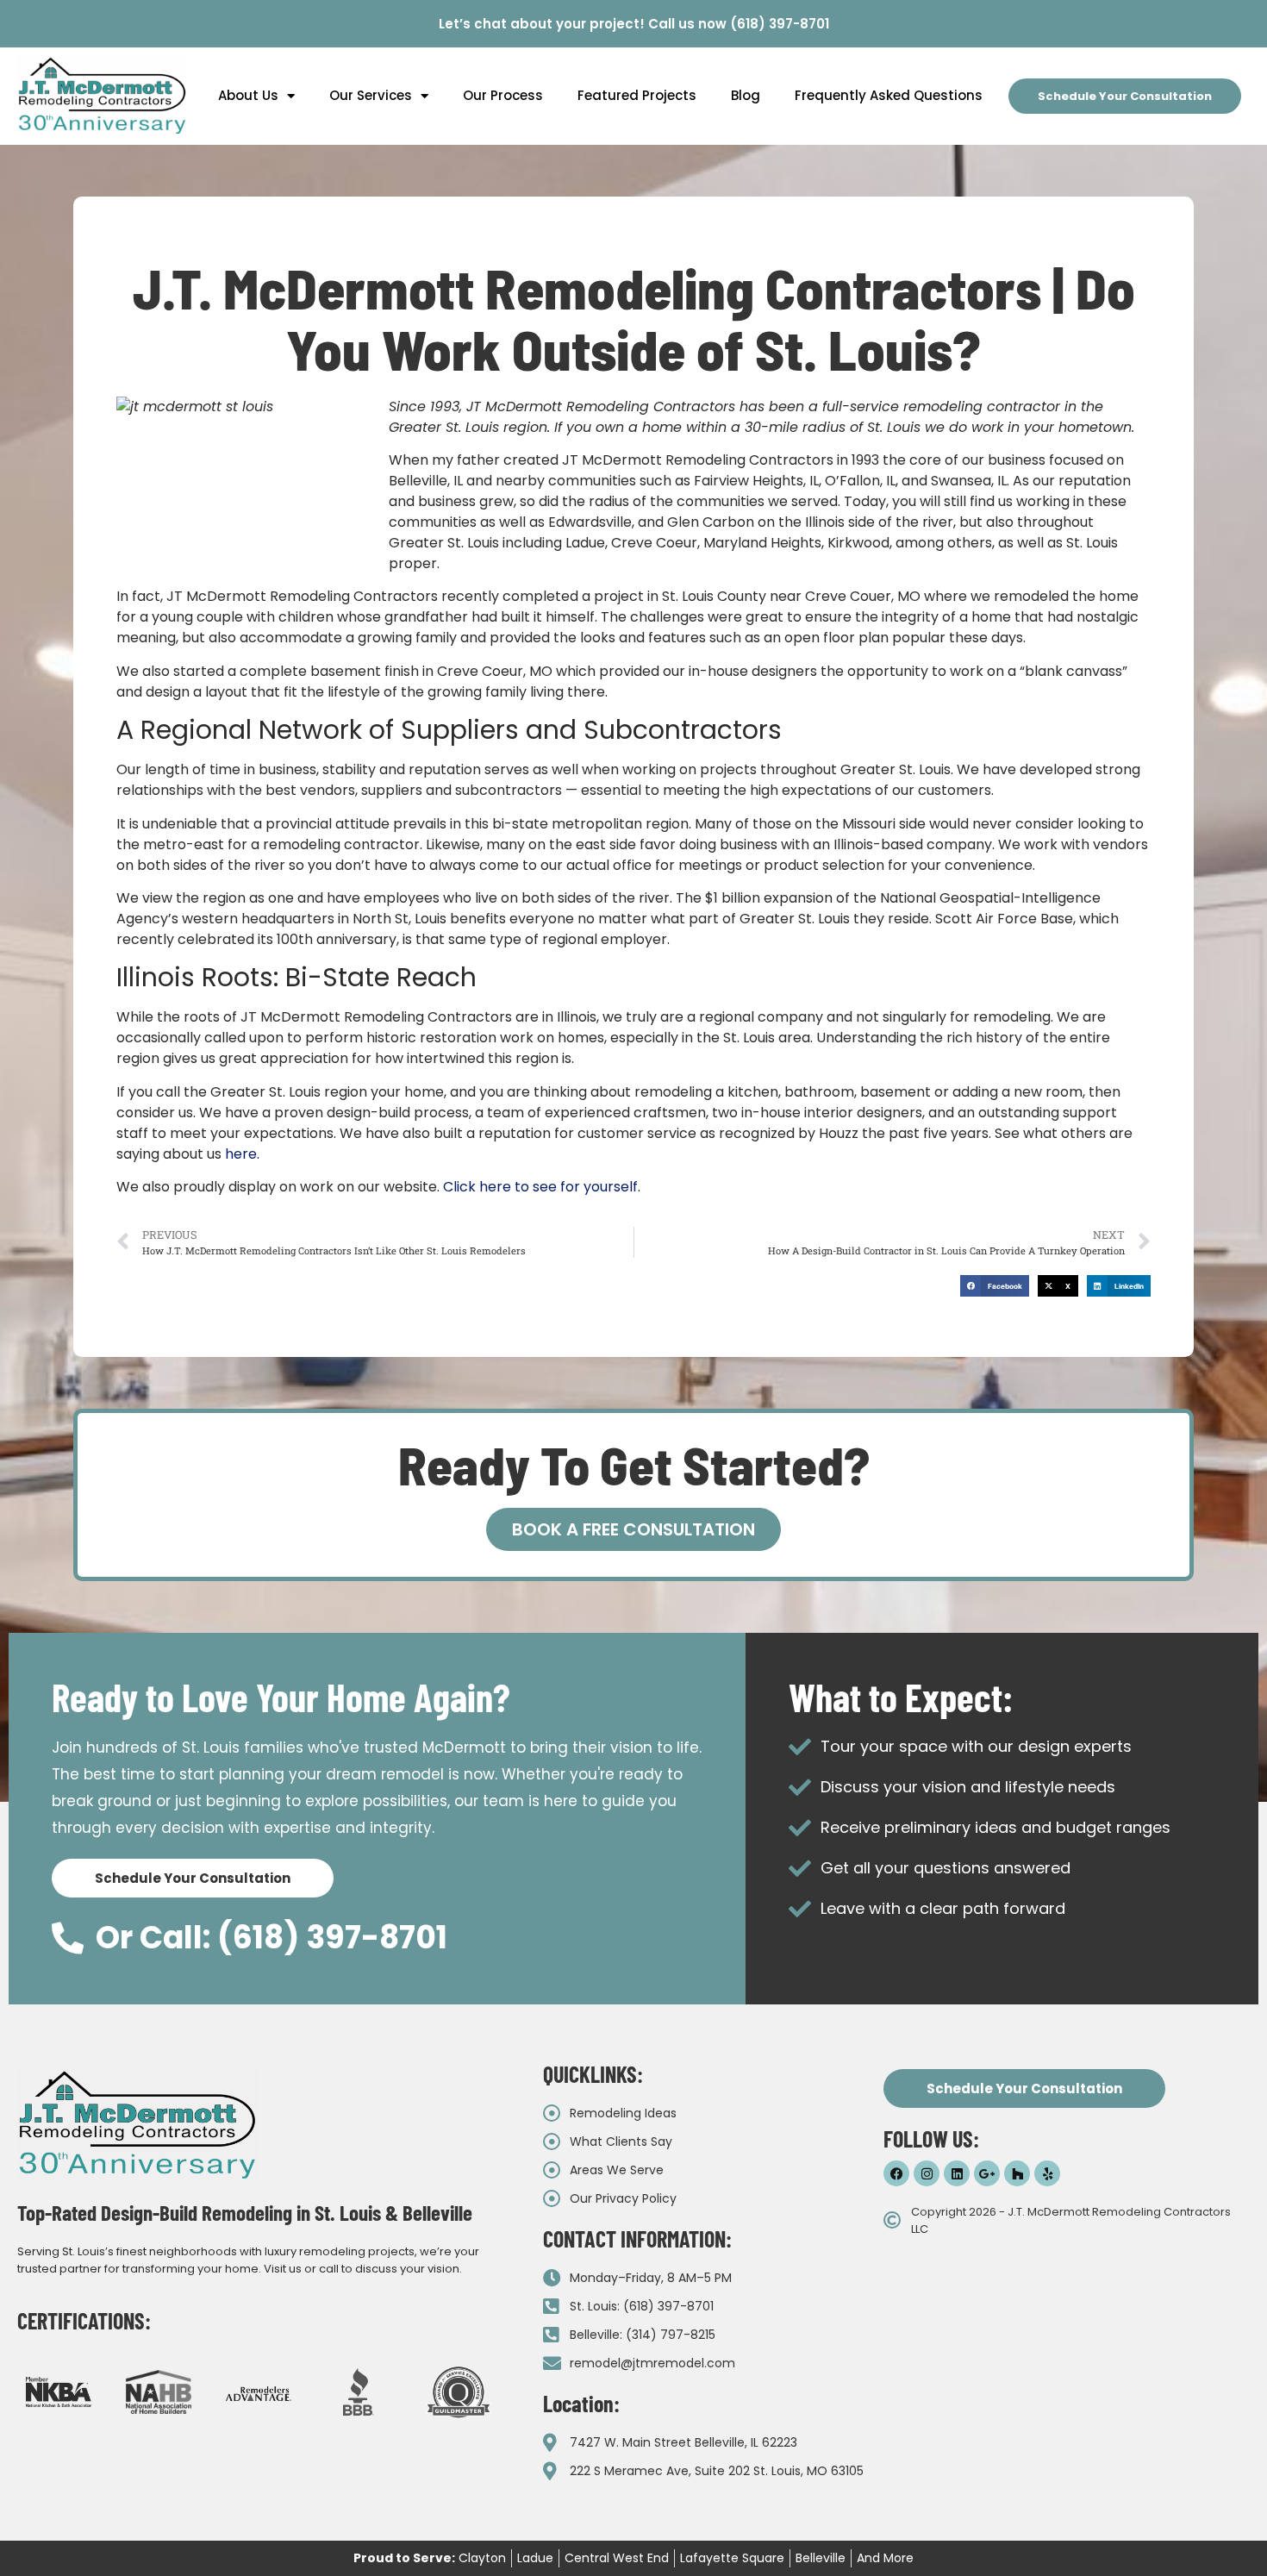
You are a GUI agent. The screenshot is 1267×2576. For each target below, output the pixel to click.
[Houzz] (1017, 2173)
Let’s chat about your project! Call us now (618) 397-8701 (634, 24)
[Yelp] (1047, 2173)
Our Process (503, 95)
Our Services (371, 95)
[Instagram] (927, 2173)
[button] (995, 1286)
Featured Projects (637, 95)
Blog (746, 95)
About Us (248, 95)
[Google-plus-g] (987, 2173)
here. (242, 1154)
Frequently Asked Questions (889, 95)
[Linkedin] (957, 2173)
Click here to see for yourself (540, 1187)
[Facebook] (896, 2173)
